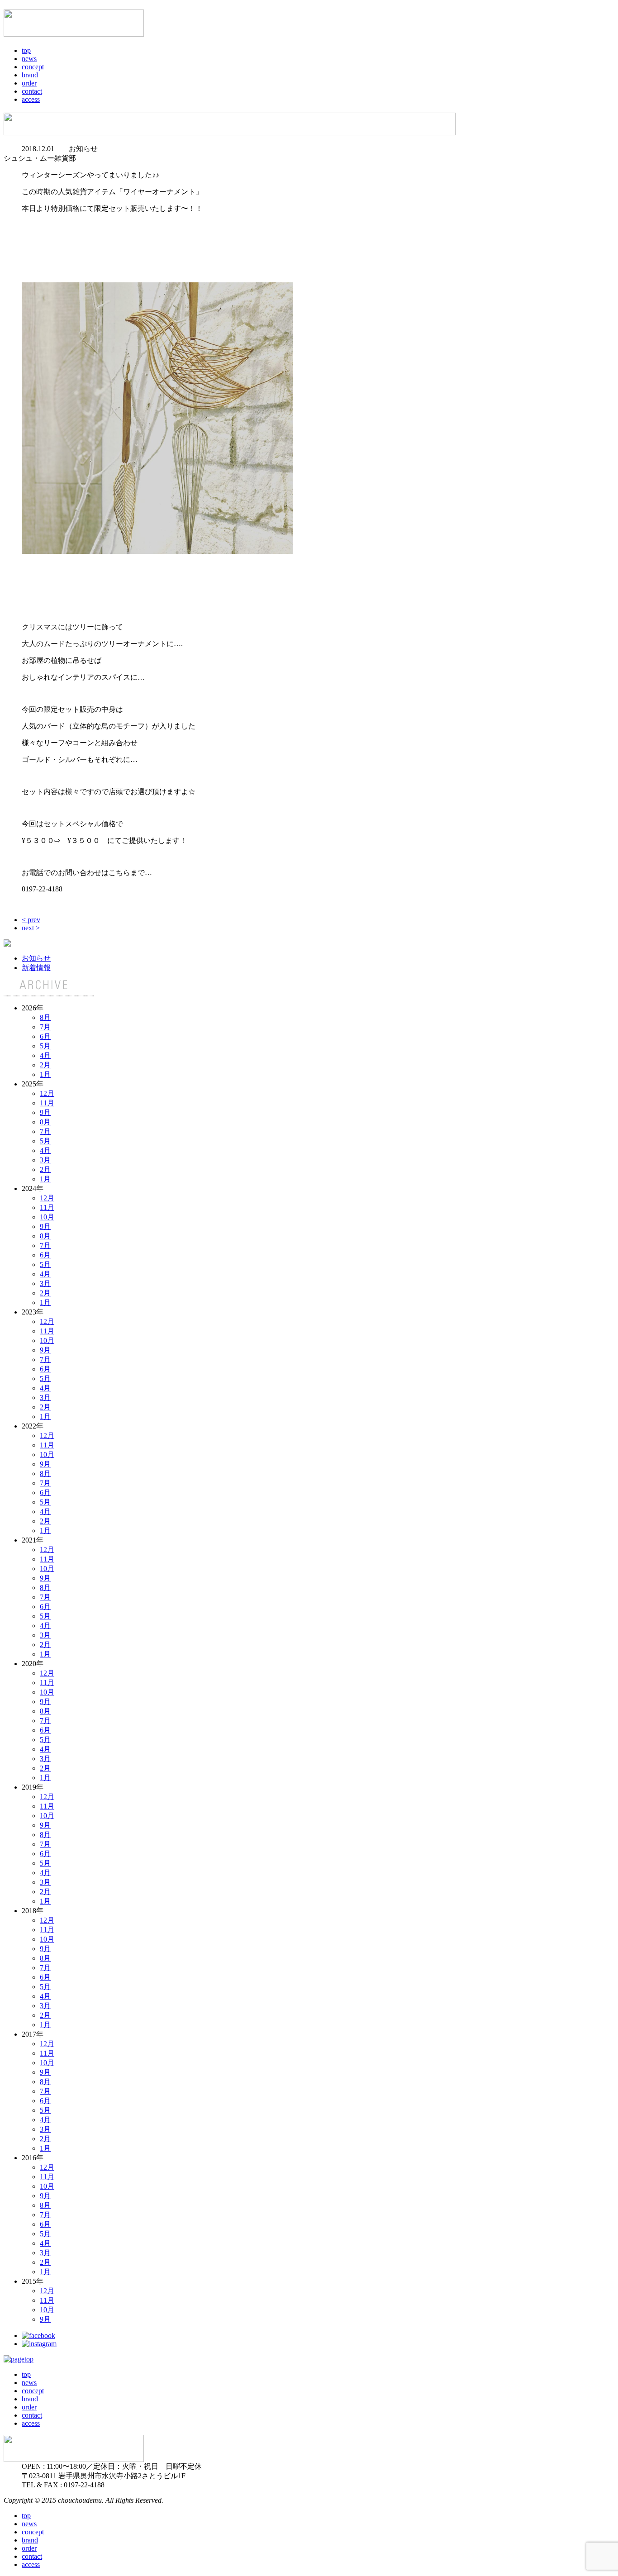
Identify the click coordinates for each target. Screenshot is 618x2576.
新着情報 (36, 968)
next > (31, 928)
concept (33, 67)
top (26, 50)
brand (30, 75)
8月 (45, 1017)
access (31, 99)
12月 (47, 1093)
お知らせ (36, 958)
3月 (45, 1160)
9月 (45, 1112)
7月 (45, 1027)
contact (32, 91)
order (29, 83)
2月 (45, 1065)
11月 (47, 1103)
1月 (45, 1074)
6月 (45, 1036)
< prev (31, 920)
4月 (45, 1055)
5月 (45, 1046)
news (29, 59)
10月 (47, 1217)
